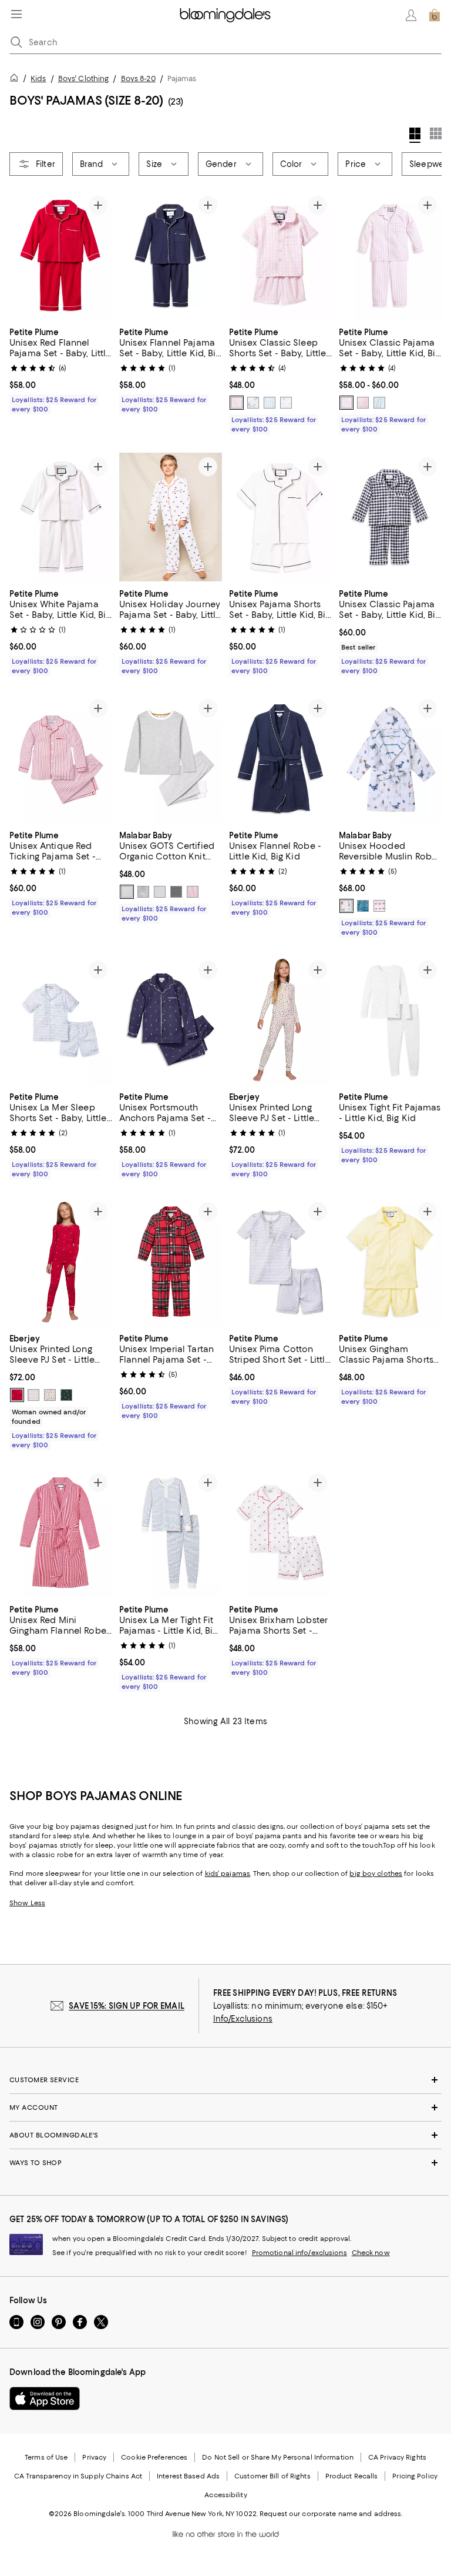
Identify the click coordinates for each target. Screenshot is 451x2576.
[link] (61, 369)
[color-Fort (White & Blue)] (143, 892)
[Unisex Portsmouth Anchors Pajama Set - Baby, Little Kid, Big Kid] (171, 1020)
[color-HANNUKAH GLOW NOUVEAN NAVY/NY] (33, 1395)
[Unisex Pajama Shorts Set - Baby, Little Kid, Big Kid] (280, 517)
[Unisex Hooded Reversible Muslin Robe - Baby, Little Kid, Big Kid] (390, 759)
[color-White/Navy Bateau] (286, 403)
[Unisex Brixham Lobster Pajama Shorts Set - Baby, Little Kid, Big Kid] (280, 1533)
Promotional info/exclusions (299, 2253)
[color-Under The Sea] (346, 906)
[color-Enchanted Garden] (379, 906)
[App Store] (45, 2398)
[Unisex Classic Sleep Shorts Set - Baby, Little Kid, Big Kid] (280, 255)
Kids (38, 78)
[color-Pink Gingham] (237, 403)
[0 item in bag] (435, 15)
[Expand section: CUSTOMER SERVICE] (225, 2080)
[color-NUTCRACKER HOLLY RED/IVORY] (17, 1395)
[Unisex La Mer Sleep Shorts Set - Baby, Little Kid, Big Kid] (61, 1020)
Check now (371, 2253)
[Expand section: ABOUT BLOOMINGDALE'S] (225, 2135)
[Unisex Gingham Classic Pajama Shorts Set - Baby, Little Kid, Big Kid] (390, 1262)
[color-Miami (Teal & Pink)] (160, 892)
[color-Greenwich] (176, 892)
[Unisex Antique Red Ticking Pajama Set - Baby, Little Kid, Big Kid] (61, 759)
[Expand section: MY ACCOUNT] (225, 2107)
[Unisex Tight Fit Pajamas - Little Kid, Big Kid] (390, 1020)
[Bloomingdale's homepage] (16, 80)
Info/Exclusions (243, 2019)
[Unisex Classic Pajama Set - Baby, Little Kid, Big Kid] (390, 255)
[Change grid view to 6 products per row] (436, 133)
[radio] (237, 403)
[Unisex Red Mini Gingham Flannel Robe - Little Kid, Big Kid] (61, 1533)
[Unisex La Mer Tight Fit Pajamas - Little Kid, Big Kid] (171, 1533)
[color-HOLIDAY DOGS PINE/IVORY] (66, 1395)
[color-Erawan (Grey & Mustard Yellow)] (127, 892)
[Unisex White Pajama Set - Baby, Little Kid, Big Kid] (61, 517)
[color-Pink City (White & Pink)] (193, 892)
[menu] (16, 14)
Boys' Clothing (84, 78)
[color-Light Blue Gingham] (270, 403)
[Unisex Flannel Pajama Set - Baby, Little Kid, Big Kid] (171, 255)
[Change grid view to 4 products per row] (415, 135)
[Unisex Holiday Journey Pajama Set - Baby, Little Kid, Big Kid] (171, 517)
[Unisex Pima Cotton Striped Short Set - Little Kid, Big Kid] (280, 1262)
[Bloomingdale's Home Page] (225, 15)
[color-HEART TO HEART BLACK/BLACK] (50, 1395)
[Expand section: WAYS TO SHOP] (225, 2163)
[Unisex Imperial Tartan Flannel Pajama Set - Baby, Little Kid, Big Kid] (171, 1262)
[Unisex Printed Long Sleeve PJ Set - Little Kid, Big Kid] (280, 1020)
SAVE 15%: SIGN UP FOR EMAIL (127, 2006)
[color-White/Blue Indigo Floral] (253, 403)
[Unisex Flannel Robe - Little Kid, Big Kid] (280, 759)
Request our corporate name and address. (331, 2514)
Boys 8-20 (138, 78)
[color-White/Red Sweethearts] (363, 403)
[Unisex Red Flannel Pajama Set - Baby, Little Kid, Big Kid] (61, 255)
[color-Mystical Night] (363, 906)
